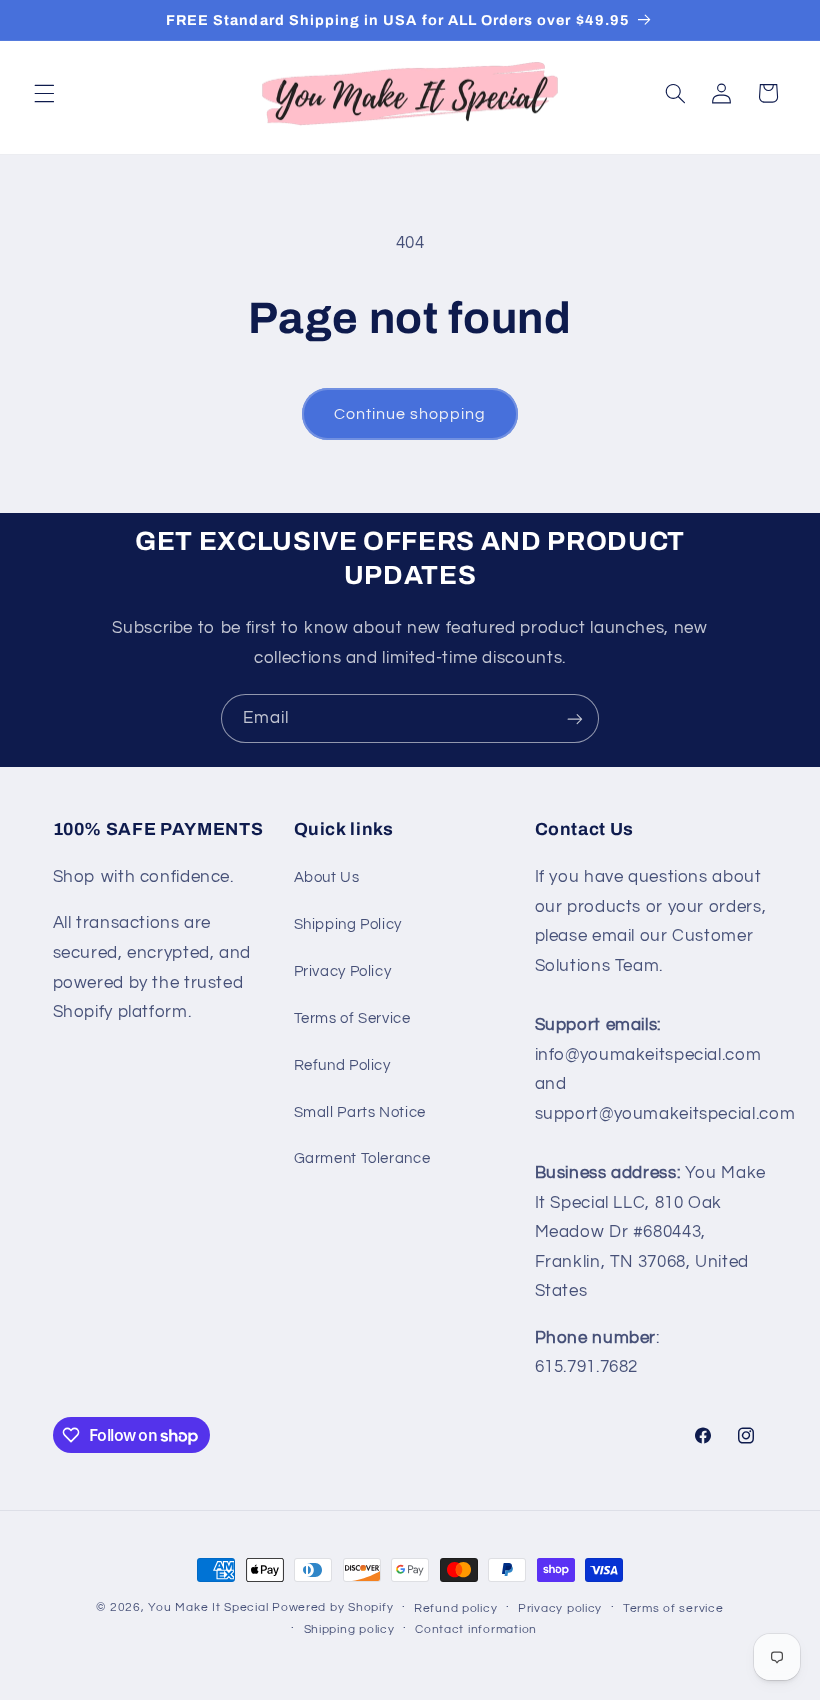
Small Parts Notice (360, 1112)
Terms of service (673, 1608)
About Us (327, 877)
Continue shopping (410, 414)
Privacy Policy (343, 971)
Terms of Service (352, 1018)
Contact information (476, 1629)
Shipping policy (349, 1629)
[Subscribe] (575, 718)
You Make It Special (208, 1607)
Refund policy (456, 1608)
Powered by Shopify (332, 1607)
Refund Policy (342, 1065)
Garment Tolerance (362, 1158)
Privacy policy (560, 1608)
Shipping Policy (348, 924)
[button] (44, 93)
